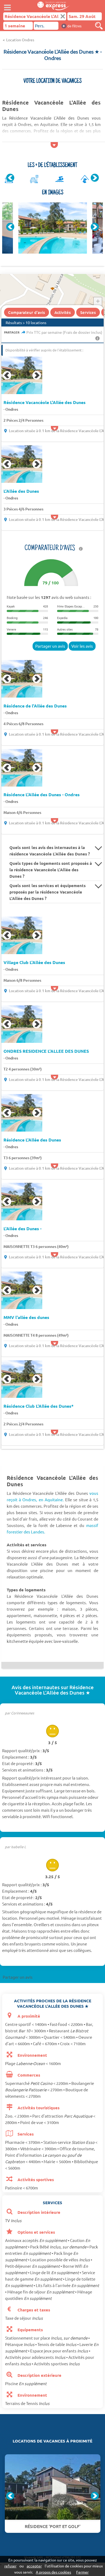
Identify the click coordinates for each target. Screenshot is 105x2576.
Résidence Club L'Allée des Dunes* (38, 1406)
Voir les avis (82, 646)
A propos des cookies (53, 2572)
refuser (10, 2566)
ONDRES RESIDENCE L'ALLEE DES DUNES (46, 1051)
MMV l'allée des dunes (26, 1317)
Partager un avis (50, 646)
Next (95, 178)
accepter (34, 2566)
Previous (10, 178)
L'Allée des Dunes (21, 491)
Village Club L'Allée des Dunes (34, 962)
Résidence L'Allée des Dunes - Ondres (42, 795)
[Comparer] (99, 26)
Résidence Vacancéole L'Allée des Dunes (45, 402)
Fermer (82, 2572)
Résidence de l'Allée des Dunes (35, 706)
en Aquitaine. (51, 1500)
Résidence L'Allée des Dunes (32, 1140)
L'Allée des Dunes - (22, 1229)
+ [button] (98, 301)
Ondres (12, 409)
